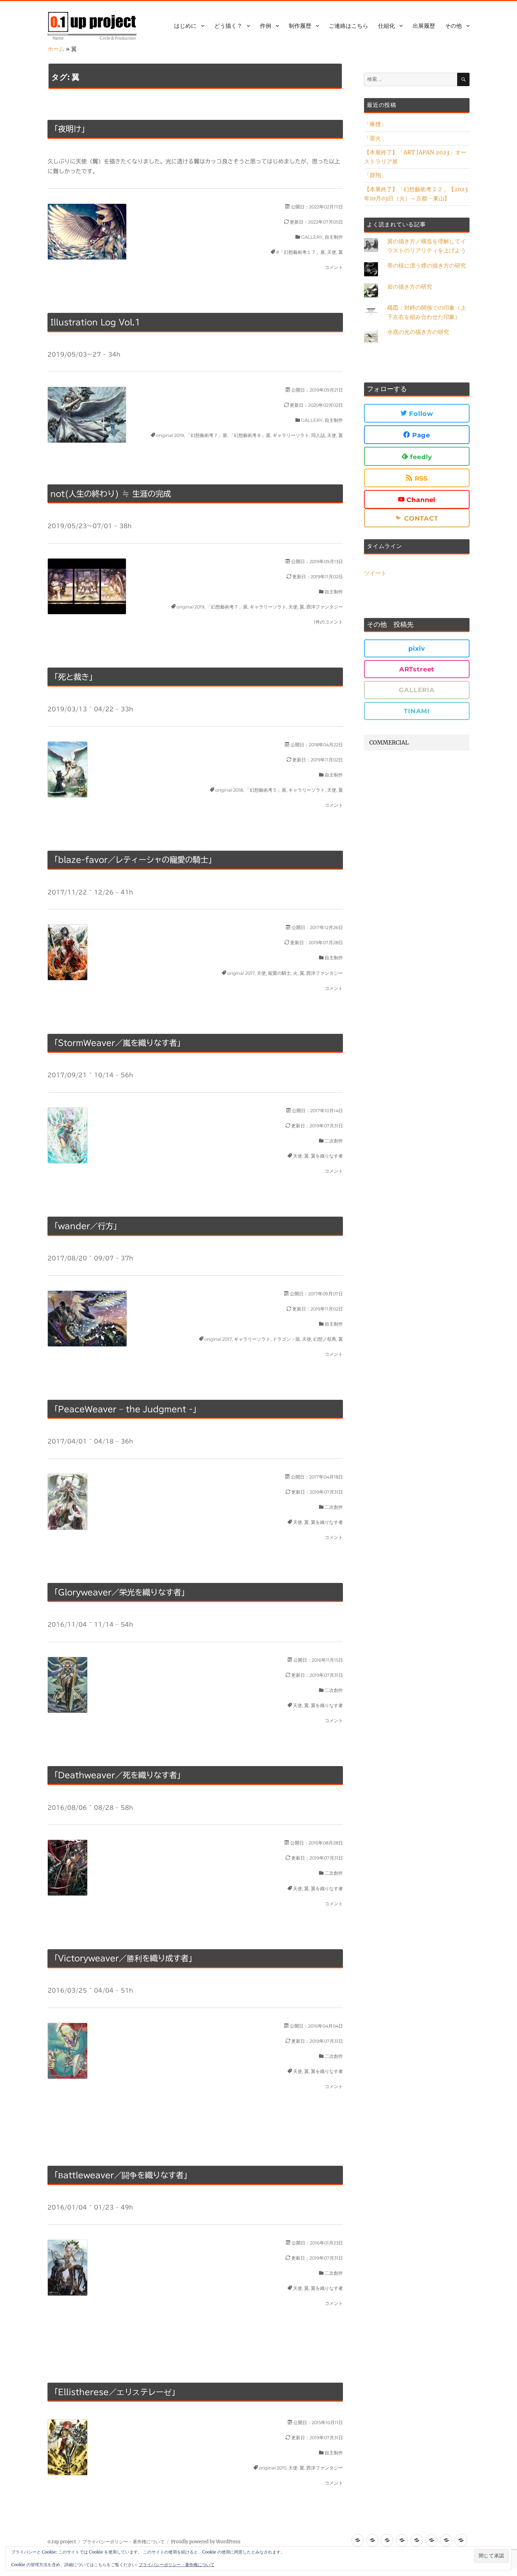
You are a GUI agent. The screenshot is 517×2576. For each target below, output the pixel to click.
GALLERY (312, 237)
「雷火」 (375, 138)
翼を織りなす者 (327, 1156)
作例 (266, 26)
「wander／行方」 (86, 1226)
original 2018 (229, 790)
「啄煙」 (375, 124)
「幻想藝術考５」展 (266, 790)
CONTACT (420, 519)
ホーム (56, 49)
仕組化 (387, 26)
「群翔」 (375, 175)
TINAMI (417, 711)
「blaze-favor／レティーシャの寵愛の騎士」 (133, 860)
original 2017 (241, 973)
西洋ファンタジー (325, 607)
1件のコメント (328, 622)
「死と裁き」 (74, 677)
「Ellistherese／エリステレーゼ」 (115, 2392)
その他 (453, 26)
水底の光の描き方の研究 (418, 332)
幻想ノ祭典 (325, 1339)
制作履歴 (300, 26)
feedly (420, 457)
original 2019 (170, 435)
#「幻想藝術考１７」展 (301, 252)
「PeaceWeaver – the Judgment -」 (125, 1409)
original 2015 (273, 2468)
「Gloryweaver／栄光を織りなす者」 (120, 1592)
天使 (332, 252)
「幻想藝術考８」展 (250, 435)
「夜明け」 (70, 129)
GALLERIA (417, 690)
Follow (420, 414)
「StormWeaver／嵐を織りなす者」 (117, 1043)
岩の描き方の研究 (410, 286)
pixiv (417, 649)
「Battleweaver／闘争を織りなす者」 (121, 2175)
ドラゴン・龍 (286, 1339)
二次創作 (334, 1141)
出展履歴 (424, 26)
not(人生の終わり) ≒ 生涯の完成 (111, 494)
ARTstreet (417, 669)
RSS (420, 478)
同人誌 (318, 435)
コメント (334, 267)
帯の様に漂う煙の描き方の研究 (427, 265)
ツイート (375, 573)
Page (420, 435)
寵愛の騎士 (279, 973)
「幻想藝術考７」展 (207, 435)
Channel (420, 500)
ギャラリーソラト (291, 435)
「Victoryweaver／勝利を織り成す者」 (123, 1958)
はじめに (185, 26)
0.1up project (62, 2542)
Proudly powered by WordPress (206, 2542)
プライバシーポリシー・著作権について (123, 2542)
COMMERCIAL (389, 742)
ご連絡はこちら (349, 26)
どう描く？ (228, 26)
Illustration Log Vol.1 (95, 322)
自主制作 (334, 237)
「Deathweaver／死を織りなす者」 (117, 1775)
